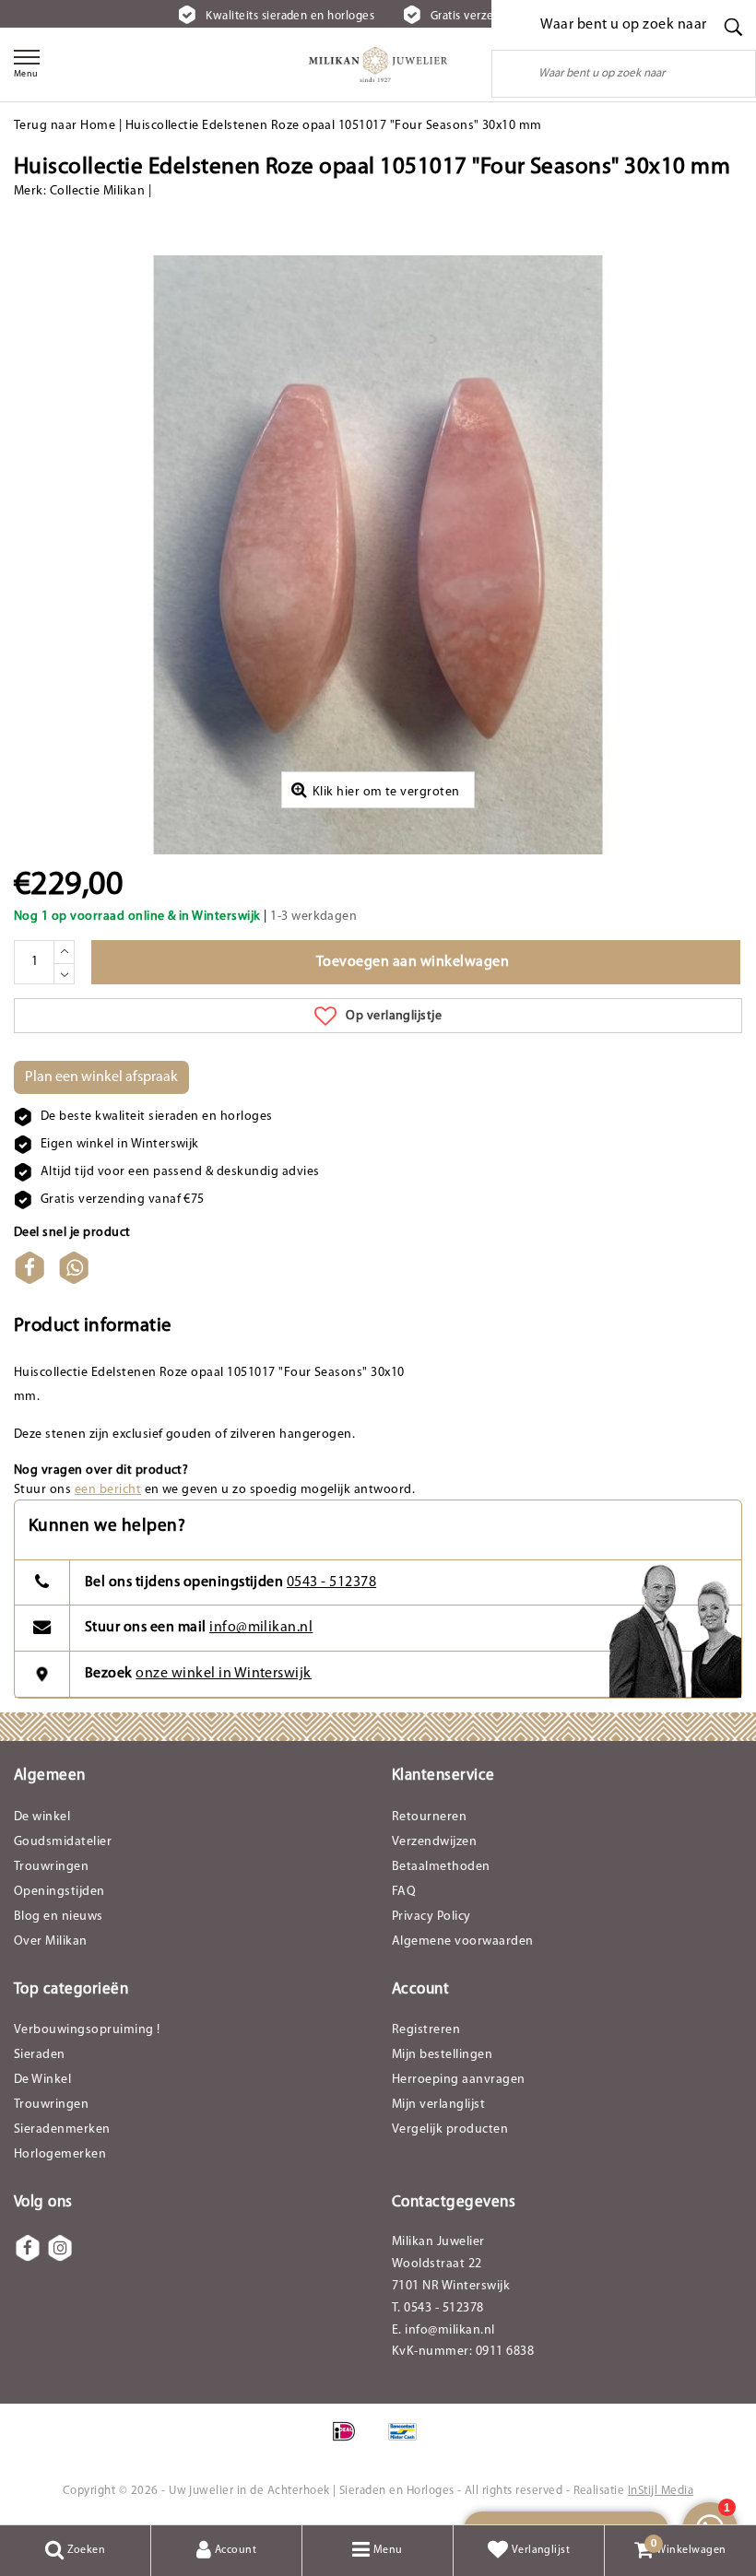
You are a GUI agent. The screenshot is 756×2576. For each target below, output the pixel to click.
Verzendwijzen (434, 1842)
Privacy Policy (431, 1917)
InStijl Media (661, 2491)
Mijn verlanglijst (438, 2105)
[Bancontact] (408, 2441)
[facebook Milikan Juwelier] (28, 2248)
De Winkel (42, 2080)
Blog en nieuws (59, 1917)
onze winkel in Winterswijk (223, 1674)
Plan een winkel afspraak (101, 1077)
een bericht (108, 1490)
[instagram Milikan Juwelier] (60, 2248)
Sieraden (40, 2055)
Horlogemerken (60, 2154)
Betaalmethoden (441, 1867)
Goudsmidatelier (63, 1842)
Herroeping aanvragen (459, 2080)
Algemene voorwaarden (463, 1941)
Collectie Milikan (97, 191)
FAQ (404, 1892)
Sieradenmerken (62, 2129)
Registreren (426, 2030)
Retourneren (429, 1817)
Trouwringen (51, 1867)
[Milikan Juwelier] (378, 65)
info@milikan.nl (261, 1628)
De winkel (42, 1817)
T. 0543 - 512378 (438, 2308)
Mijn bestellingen (442, 2055)
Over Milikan (51, 1941)
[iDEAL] (350, 2441)
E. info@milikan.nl (443, 2330)
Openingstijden (59, 1892)
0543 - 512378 (331, 1582)
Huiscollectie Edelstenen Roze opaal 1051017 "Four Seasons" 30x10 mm (334, 126)
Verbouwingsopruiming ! (87, 2030)
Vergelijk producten (450, 2129)
